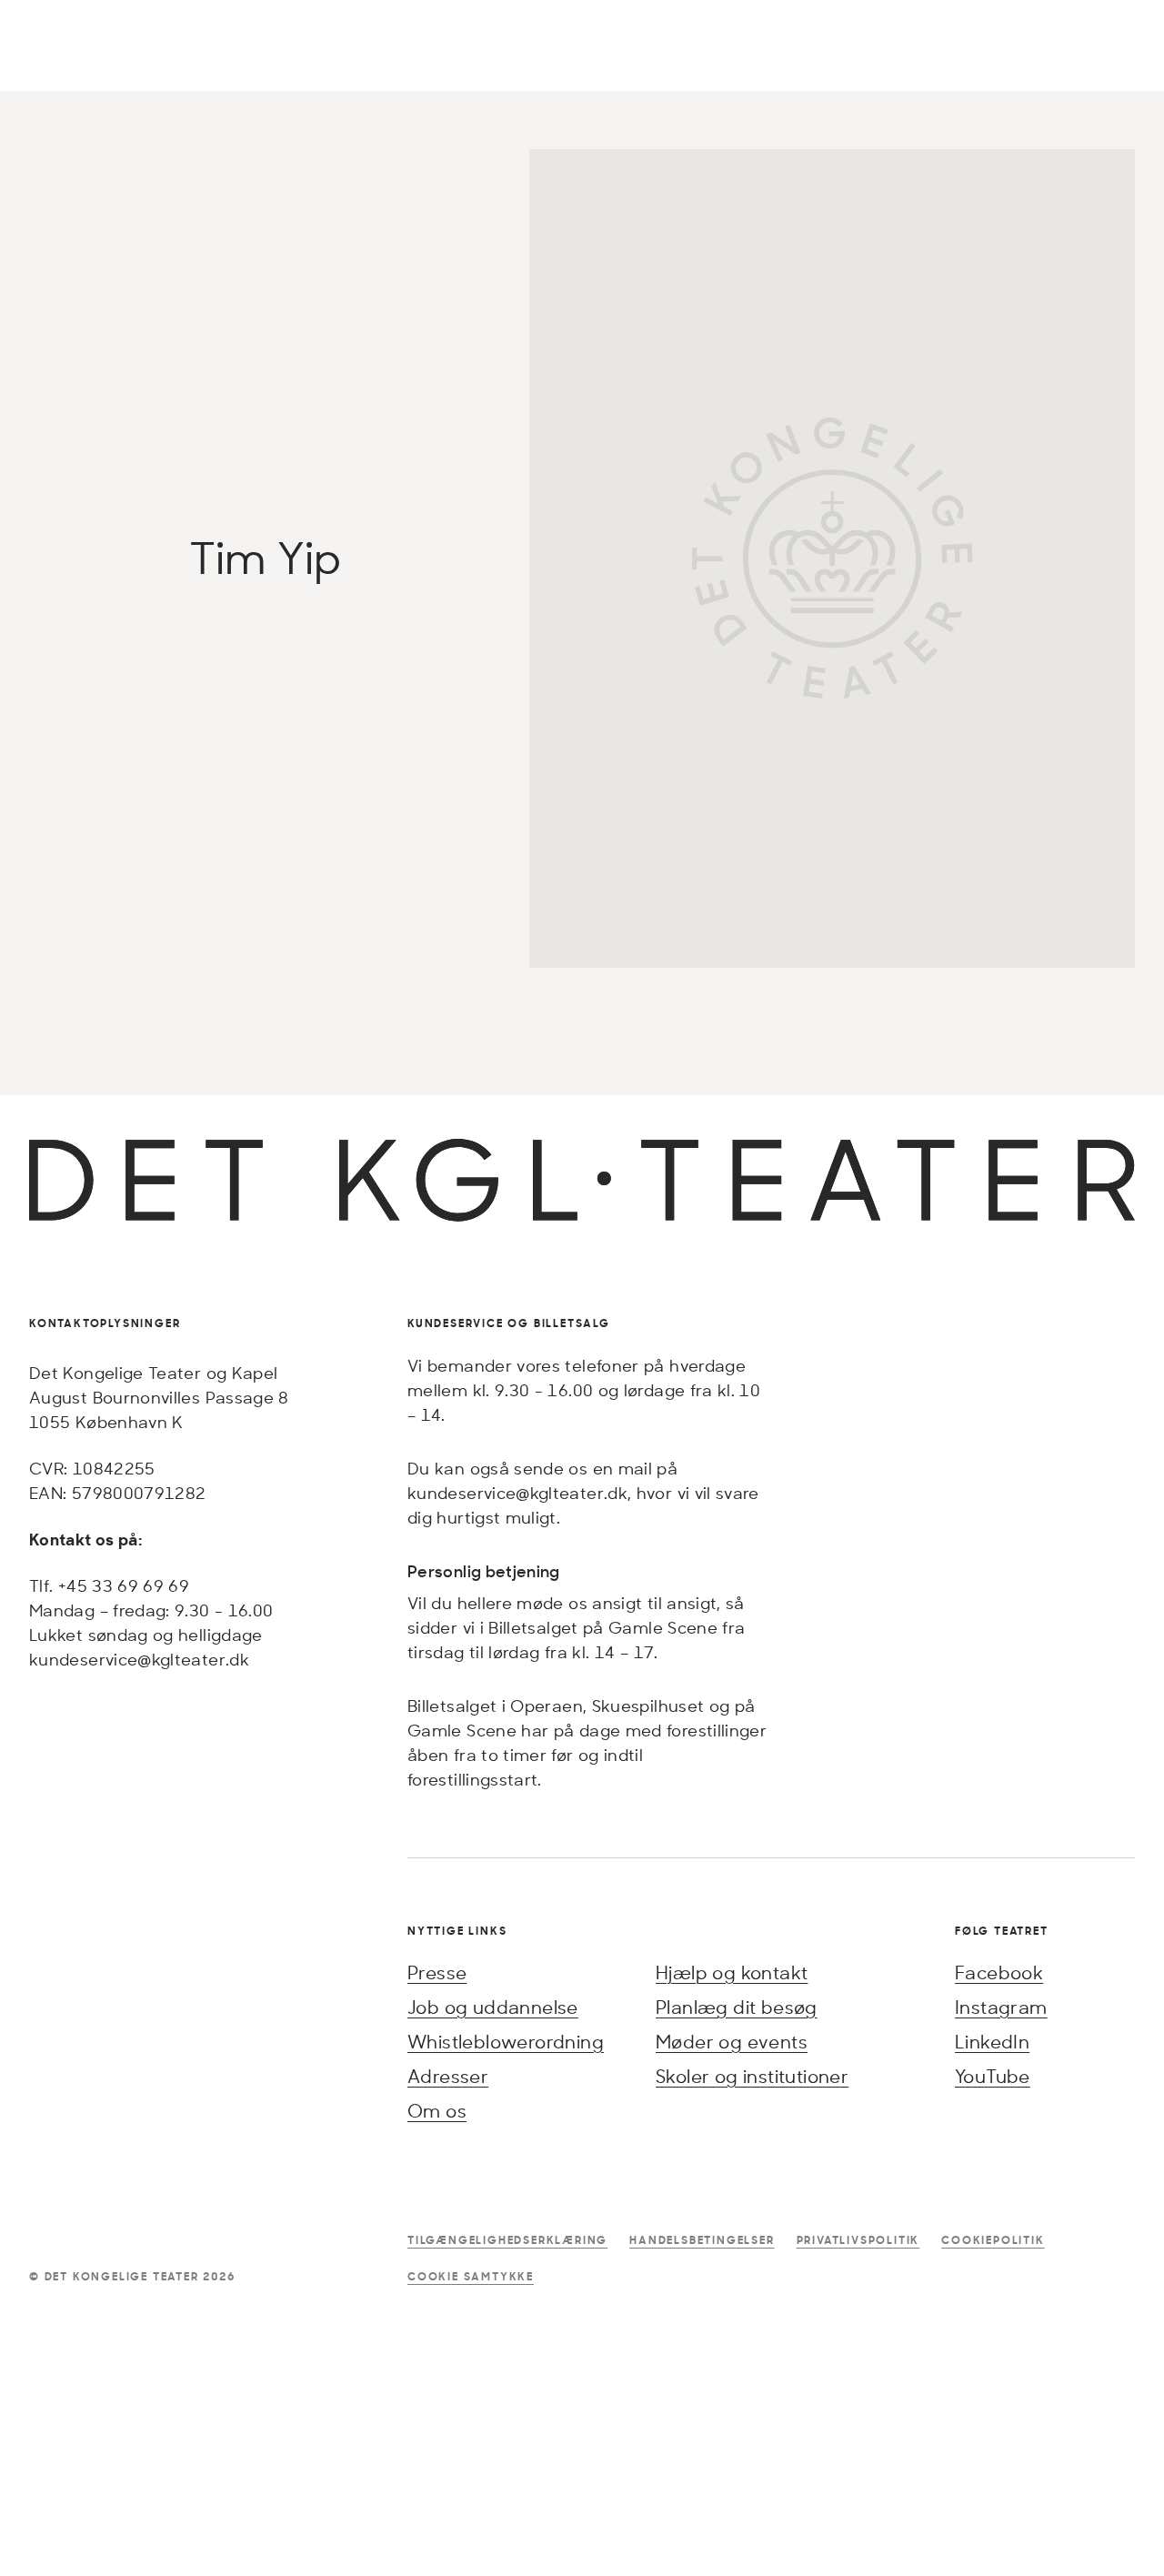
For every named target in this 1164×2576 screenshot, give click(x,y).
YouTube (993, 2076)
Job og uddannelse (493, 2007)
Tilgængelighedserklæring (507, 2240)
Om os (437, 2111)
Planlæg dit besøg (737, 2007)
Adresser (448, 2076)
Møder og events (732, 2042)
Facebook (999, 1972)
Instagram (1001, 2007)
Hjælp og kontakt (732, 1972)
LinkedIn (992, 2042)
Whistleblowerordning (506, 2042)
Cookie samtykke (471, 2276)
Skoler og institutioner (752, 2076)
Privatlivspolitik (858, 2240)
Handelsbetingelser (702, 2240)
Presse (437, 1972)
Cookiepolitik (993, 2240)
